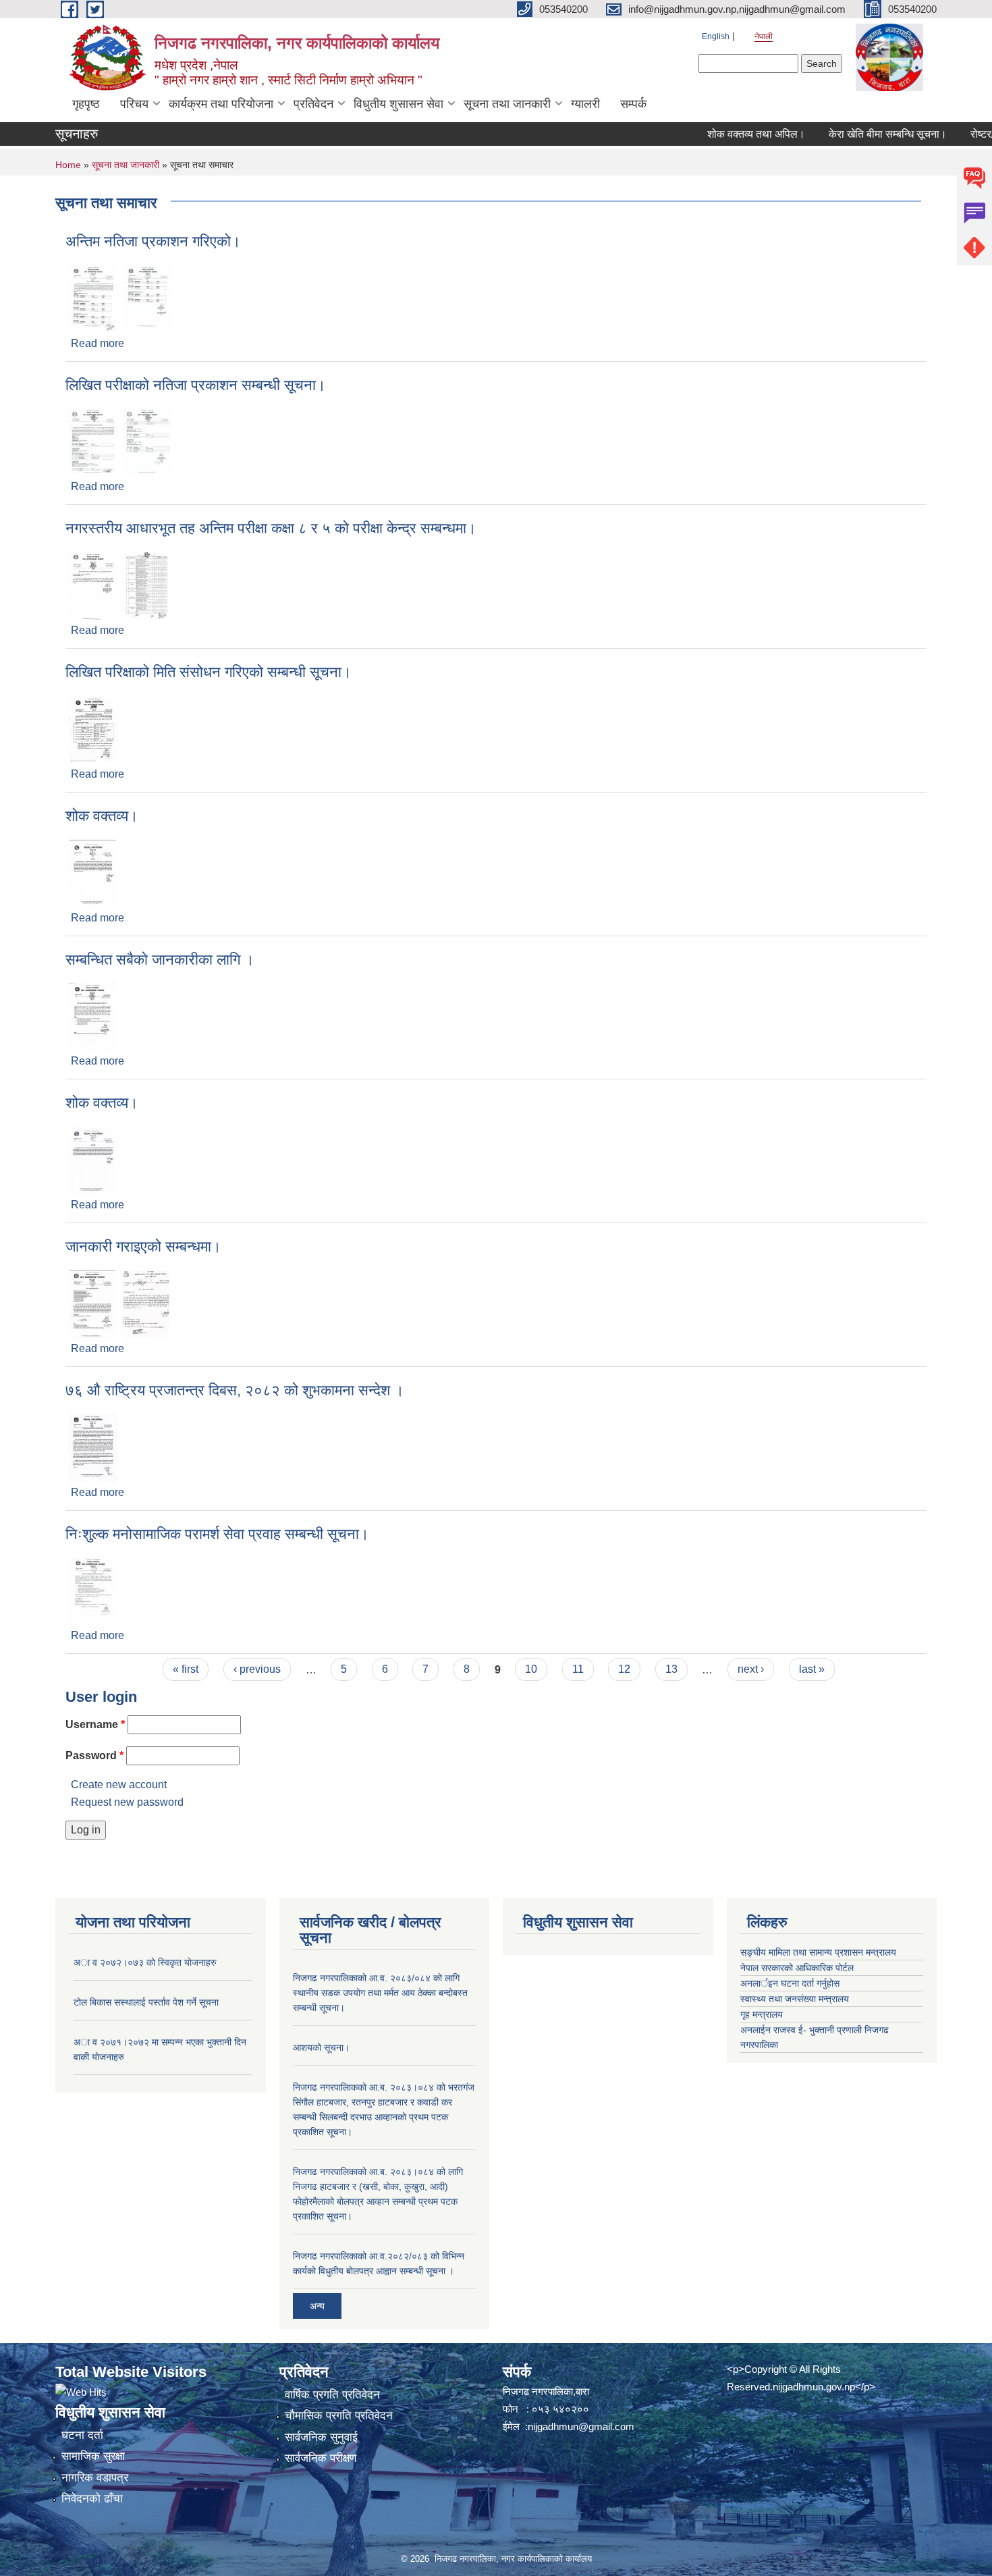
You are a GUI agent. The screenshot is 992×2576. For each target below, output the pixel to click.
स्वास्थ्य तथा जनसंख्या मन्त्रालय (795, 1999)
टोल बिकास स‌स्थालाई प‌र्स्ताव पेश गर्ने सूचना (146, 2002)
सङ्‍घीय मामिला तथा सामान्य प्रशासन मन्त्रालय (818, 1952)
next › (751, 1669)
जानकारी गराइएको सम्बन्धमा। (143, 1246)
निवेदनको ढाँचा (92, 2499)
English (716, 36)
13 (671, 1669)
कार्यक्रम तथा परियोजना (221, 104)
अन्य (317, 2306)
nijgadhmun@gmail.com (581, 2426)
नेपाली (764, 36)
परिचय (134, 104)
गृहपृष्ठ (86, 104)
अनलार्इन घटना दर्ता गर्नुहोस (790, 1983)
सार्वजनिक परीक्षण (321, 2458)
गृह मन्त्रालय (762, 2014)
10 (531, 1669)
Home (68, 165)
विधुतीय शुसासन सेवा (398, 104)
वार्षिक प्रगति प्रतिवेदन (332, 2395)
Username (95, 1724)
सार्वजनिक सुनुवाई (321, 2437)
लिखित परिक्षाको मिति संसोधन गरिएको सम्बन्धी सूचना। (209, 672)
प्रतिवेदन (313, 104)
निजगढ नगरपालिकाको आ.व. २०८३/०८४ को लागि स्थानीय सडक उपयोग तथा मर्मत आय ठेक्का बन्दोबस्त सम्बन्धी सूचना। (380, 1993)
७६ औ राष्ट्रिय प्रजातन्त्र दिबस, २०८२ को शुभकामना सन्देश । (235, 1390)
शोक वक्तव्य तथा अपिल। (724, 134)
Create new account (119, 1785)
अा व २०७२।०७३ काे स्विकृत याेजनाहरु (145, 1962)
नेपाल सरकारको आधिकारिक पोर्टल (797, 1968)
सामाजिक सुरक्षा (93, 2456)
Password (94, 1755)
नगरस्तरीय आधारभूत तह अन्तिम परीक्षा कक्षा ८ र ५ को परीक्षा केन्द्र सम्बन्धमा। (271, 528)
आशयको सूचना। (321, 2047)
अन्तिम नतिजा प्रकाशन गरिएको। (153, 241)
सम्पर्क (633, 104)
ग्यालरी (585, 104)
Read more (98, 343)
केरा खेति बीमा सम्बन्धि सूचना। (856, 134)
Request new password (127, 1802)
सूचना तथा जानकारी (507, 104)
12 (624, 1669)
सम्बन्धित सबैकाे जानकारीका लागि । (160, 960)
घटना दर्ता (82, 2435)
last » (812, 1669)
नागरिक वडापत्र (95, 2478)
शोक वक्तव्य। (102, 816)
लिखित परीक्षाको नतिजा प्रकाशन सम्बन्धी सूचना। (196, 385)
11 (578, 1669)
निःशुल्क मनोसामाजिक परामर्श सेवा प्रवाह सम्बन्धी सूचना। (217, 1534)
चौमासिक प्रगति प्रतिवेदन (339, 2416)
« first (186, 1669)
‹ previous (257, 1669)
